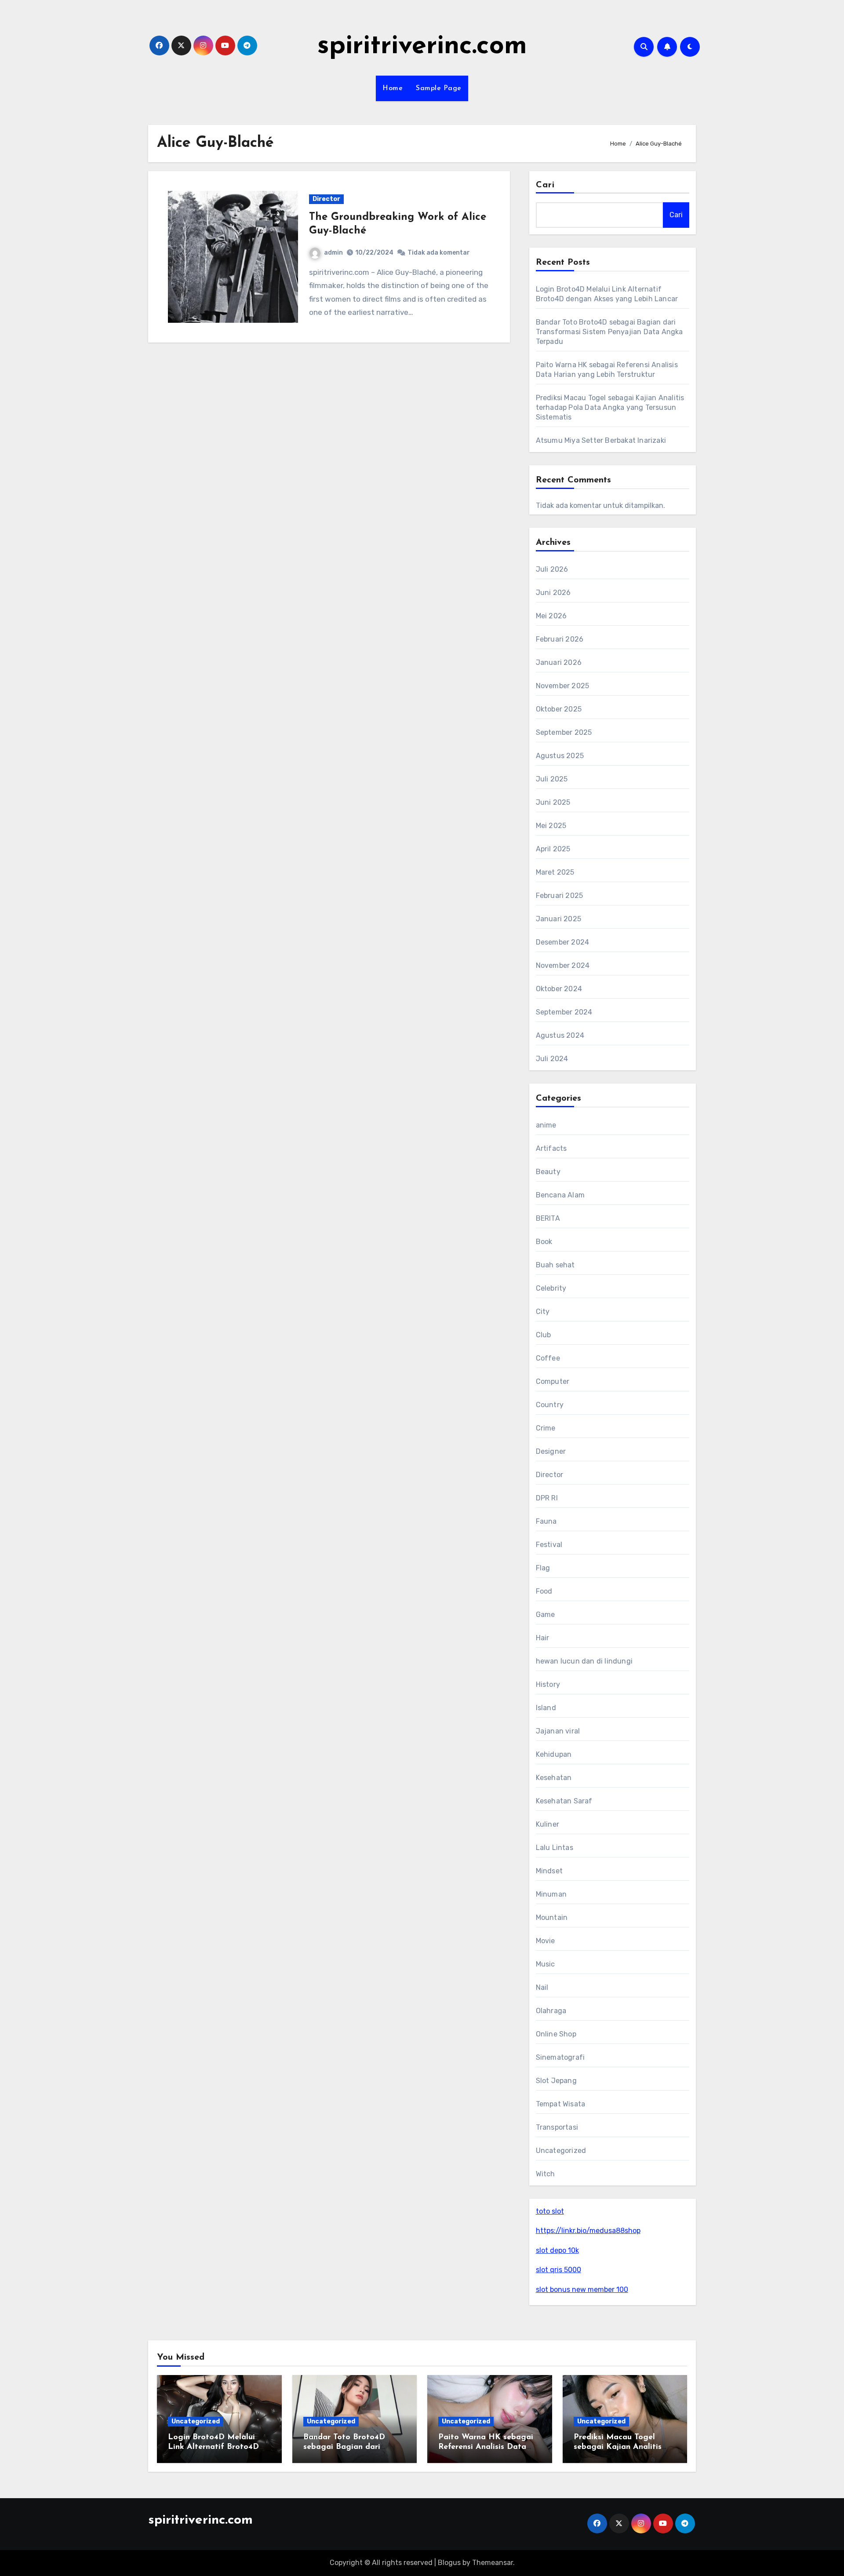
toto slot (550, 2211)
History (548, 1684)
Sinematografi (560, 2057)
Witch (546, 2174)
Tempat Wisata (561, 2104)
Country (550, 1405)
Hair (543, 1638)
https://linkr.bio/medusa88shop (588, 2231)
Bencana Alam (560, 1195)
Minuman (551, 1894)
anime (546, 1125)
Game (546, 1615)
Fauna (546, 1521)
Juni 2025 (553, 802)
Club (544, 1335)
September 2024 (564, 1012)
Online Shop (556, 2034)
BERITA (548, 1218)
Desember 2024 (563, 942)
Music (546, 1964)
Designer (551, 1451)
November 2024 (563, 965)
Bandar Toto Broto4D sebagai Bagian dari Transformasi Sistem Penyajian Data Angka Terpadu (609, 332)
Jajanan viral (558, 1731)
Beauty (548, 1172)
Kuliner (548, 1824)
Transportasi (557, 2127)
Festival (549, 1545)
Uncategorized (561, 2151)
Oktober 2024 (559, 989)
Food (544, 1591)
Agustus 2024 (560, 1035)
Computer (553, 1381)
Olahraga (551, 2011)
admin (333, 253)
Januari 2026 (559, 662)
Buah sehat (555, 1265)
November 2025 (563, 686)
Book (544, 1242)
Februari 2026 (560, 639)
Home (393, 88)
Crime (546, 1428)
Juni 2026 (553, 593)
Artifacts (551, 1148)
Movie (546, 1941)
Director (326, 199)
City (543, 1312)
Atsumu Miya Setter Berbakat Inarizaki (601, 440)
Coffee (548, 1358)
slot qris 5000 (558, 2270)
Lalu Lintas (555, 1848)
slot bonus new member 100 (582, 2290)
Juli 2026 (552, 569)
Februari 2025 (560, 896)
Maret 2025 (555, 872)
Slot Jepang (556, 2081)
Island (546, 1708)
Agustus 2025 (560, 756)
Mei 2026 (551, 616)
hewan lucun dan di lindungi (584, 1661)
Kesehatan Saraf (564, 1801)
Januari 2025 (558, 919)
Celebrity (551, 1288)
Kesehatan (554, 1778)
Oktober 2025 (559, 709)
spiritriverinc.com (422, 47)
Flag (543, 1568)
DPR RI (547, 1498)
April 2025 (553, 849)
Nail (542, 1987)
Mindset (549, 1871)
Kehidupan (554, 1754)
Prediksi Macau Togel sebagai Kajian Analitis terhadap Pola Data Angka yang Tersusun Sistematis (610, 407)
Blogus (449, 2563)
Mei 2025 (551, 826)
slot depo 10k (557, 2250)
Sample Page (439, 88)
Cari (545, 185)
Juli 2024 (552, 1059)
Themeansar (493, 2563)
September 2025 (564, 732)
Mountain (552, 1917)
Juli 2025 (552, 779)
